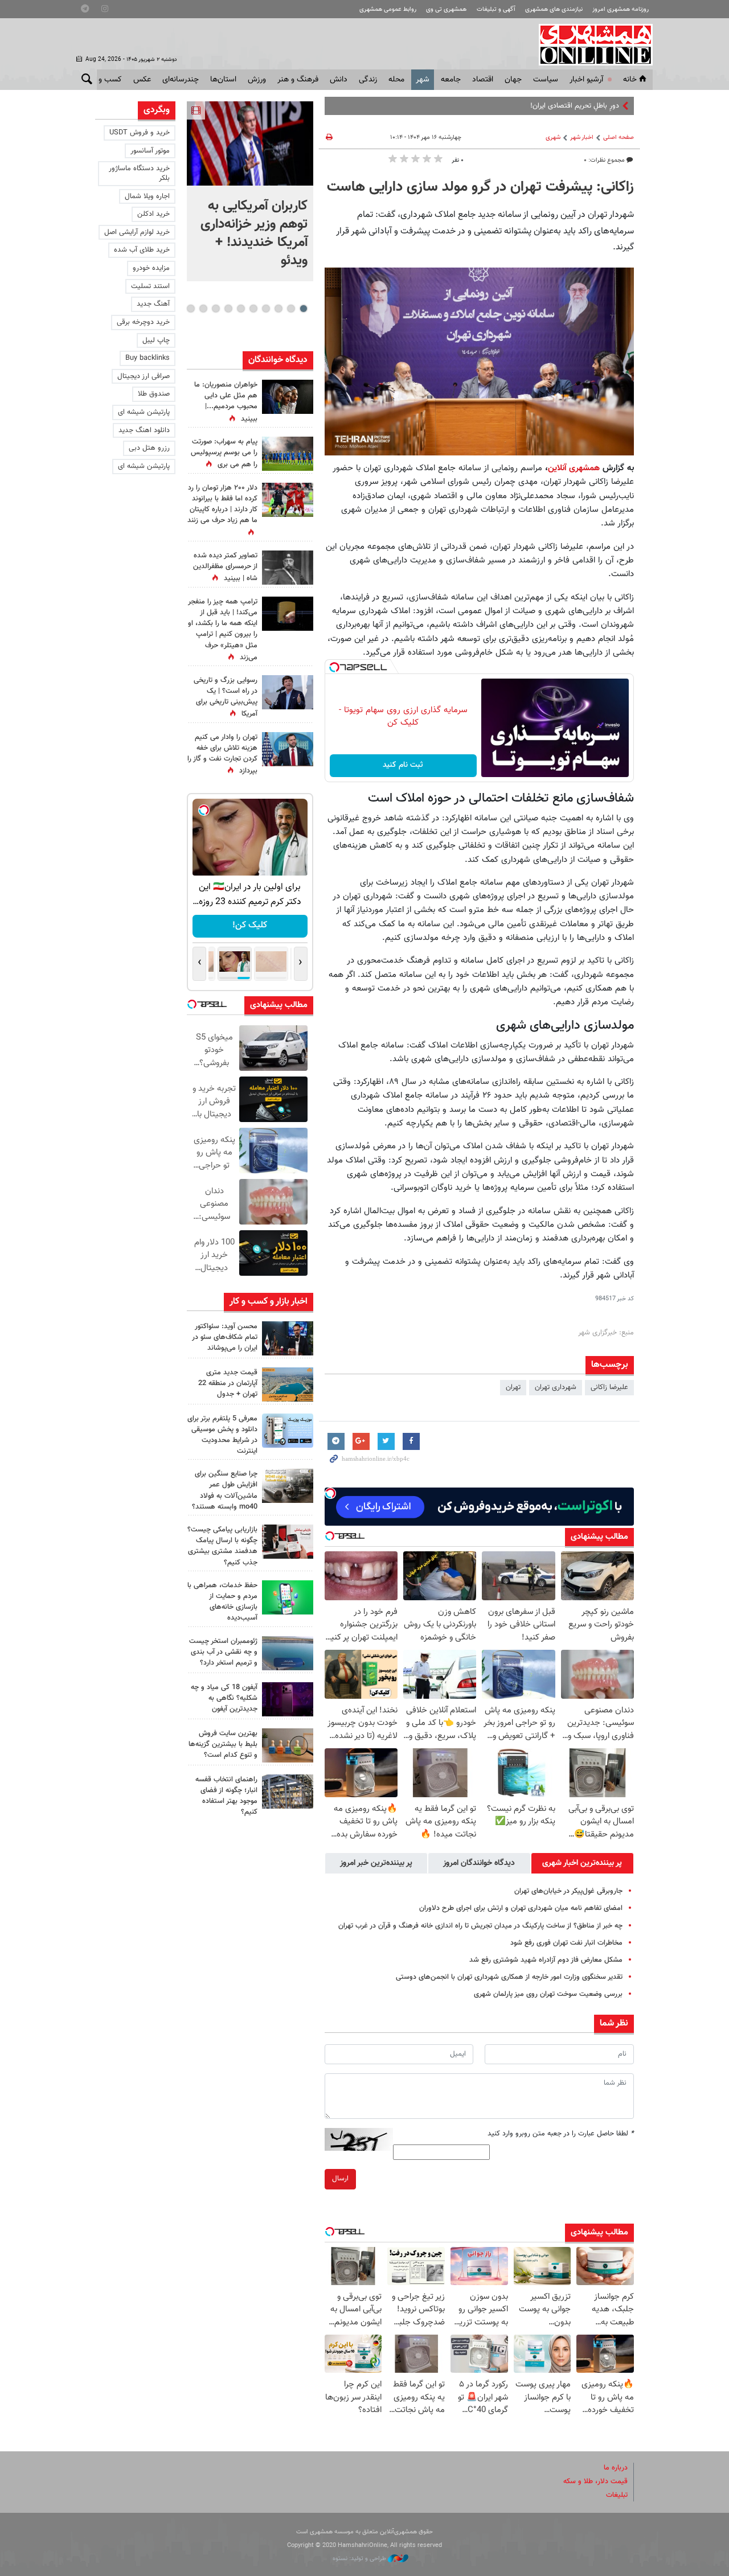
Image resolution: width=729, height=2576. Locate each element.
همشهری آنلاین (590, 44)
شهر (423, 80)
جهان (513, 80)
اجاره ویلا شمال (147, 196)
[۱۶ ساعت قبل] (288, 454)
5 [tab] (253, 309)
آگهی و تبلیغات (496, 9)
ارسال (340, 2179)
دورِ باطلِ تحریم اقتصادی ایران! (575, 106)
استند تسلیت (150, 286)
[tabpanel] (250, 191)
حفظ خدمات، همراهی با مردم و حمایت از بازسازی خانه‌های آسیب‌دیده (222, 1602)
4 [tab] (266, 309)
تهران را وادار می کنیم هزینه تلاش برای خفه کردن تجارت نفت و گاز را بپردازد (222, 754)
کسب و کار (105, 80)
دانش (339, 80)
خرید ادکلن (153, 214)
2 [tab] (291, 309)
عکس (142, 80)
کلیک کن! (250, 925)
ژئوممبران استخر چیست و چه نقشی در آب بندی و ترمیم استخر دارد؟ (223, 1652)
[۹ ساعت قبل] (288, 568)
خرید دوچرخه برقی (143, 322)
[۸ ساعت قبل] (288, 614)
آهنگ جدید (153, 304)
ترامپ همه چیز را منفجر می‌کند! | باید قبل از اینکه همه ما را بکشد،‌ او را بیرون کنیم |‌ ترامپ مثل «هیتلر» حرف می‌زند (223, 630)
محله (396, 80)
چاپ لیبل (156, 340)
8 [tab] (216, 309)
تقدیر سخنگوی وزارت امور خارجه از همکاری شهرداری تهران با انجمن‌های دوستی (509, 1977)
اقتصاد (483, 80)
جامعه (451, 80)
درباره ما (616, 2468)
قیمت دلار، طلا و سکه (595, 2481)
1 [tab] (303, 309)
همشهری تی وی (446, 9)
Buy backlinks (148, 358)
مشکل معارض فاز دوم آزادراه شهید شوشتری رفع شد (546, 1960)
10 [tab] (191, 309)
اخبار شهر (582, 137)
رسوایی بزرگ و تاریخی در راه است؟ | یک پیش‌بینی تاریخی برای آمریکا (226, 697)
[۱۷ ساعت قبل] (288, 692)
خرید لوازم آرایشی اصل (137, 232)
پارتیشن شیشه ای (144, 412)
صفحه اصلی (619, 137)
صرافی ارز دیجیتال (144, 376)
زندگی (368, 80)
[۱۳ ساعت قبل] (288, 397)
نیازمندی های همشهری (554, 9)
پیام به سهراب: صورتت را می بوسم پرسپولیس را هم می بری (224, 453)
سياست (546, 80)
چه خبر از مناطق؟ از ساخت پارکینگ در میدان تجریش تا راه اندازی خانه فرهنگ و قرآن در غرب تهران (480, 1926)
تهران (513, 1387)
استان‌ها (223, 80)
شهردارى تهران (556, 1387)
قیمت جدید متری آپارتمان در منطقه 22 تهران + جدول (228, 1383)
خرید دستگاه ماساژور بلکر (139, 173)
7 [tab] (228, 309)
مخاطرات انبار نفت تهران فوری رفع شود (566, 1943)
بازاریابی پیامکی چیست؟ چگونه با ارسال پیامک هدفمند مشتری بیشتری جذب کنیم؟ (222, 1546)
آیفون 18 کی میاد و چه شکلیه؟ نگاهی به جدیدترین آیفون (224, 1698)
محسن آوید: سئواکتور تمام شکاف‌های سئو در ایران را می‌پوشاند (225, 1337)
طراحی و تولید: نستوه (360, 2559)
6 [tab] (241, 309)
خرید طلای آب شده (142, 250)
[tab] (582, 1863)
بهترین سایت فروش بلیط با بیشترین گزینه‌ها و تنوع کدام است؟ (223, 1744)
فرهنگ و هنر (298, 80)
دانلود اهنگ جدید (144, 430)
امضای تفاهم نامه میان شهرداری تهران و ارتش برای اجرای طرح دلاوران (521, 1908)
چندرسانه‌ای (181, 80)
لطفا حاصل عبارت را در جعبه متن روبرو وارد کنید (561, 2134)
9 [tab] (203, 309)
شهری (553, 137)
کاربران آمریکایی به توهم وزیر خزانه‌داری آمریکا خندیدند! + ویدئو (254, 233)
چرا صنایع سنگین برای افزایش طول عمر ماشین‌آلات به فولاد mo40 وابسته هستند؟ (225, 1490)
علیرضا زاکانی (609, 1387)
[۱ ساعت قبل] (250, 143)
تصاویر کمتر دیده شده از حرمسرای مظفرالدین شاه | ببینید (225, 567)
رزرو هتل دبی (149, 448)
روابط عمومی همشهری (388, 9)
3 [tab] (278, 309)
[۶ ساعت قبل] (288, 1431)
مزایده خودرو (151, 268)
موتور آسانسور (150, 151)
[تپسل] (334, 667)
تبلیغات (617, 2495)
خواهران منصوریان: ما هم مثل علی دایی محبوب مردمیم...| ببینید (226, 402)
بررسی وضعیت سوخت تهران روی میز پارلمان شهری (548, 1994)
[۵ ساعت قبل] (288, 1338)
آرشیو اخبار (586, 80)
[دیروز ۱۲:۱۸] (288, 1792)
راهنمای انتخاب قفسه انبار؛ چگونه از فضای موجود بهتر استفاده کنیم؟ (226, 1796)
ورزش (257, 80)
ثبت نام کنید (403, 765)
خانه (630, 80)
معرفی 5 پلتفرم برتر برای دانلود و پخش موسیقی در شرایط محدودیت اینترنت (222, 1435)
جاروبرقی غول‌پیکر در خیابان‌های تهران (568, 1891)
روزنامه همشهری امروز (621, 9)
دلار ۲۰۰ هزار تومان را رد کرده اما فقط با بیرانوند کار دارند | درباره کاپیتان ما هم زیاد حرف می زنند (222, 504)
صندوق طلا (154, 394)
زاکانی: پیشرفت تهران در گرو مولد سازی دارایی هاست (480, 187)
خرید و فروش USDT (140, 133)
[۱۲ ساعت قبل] (288, 1699)
